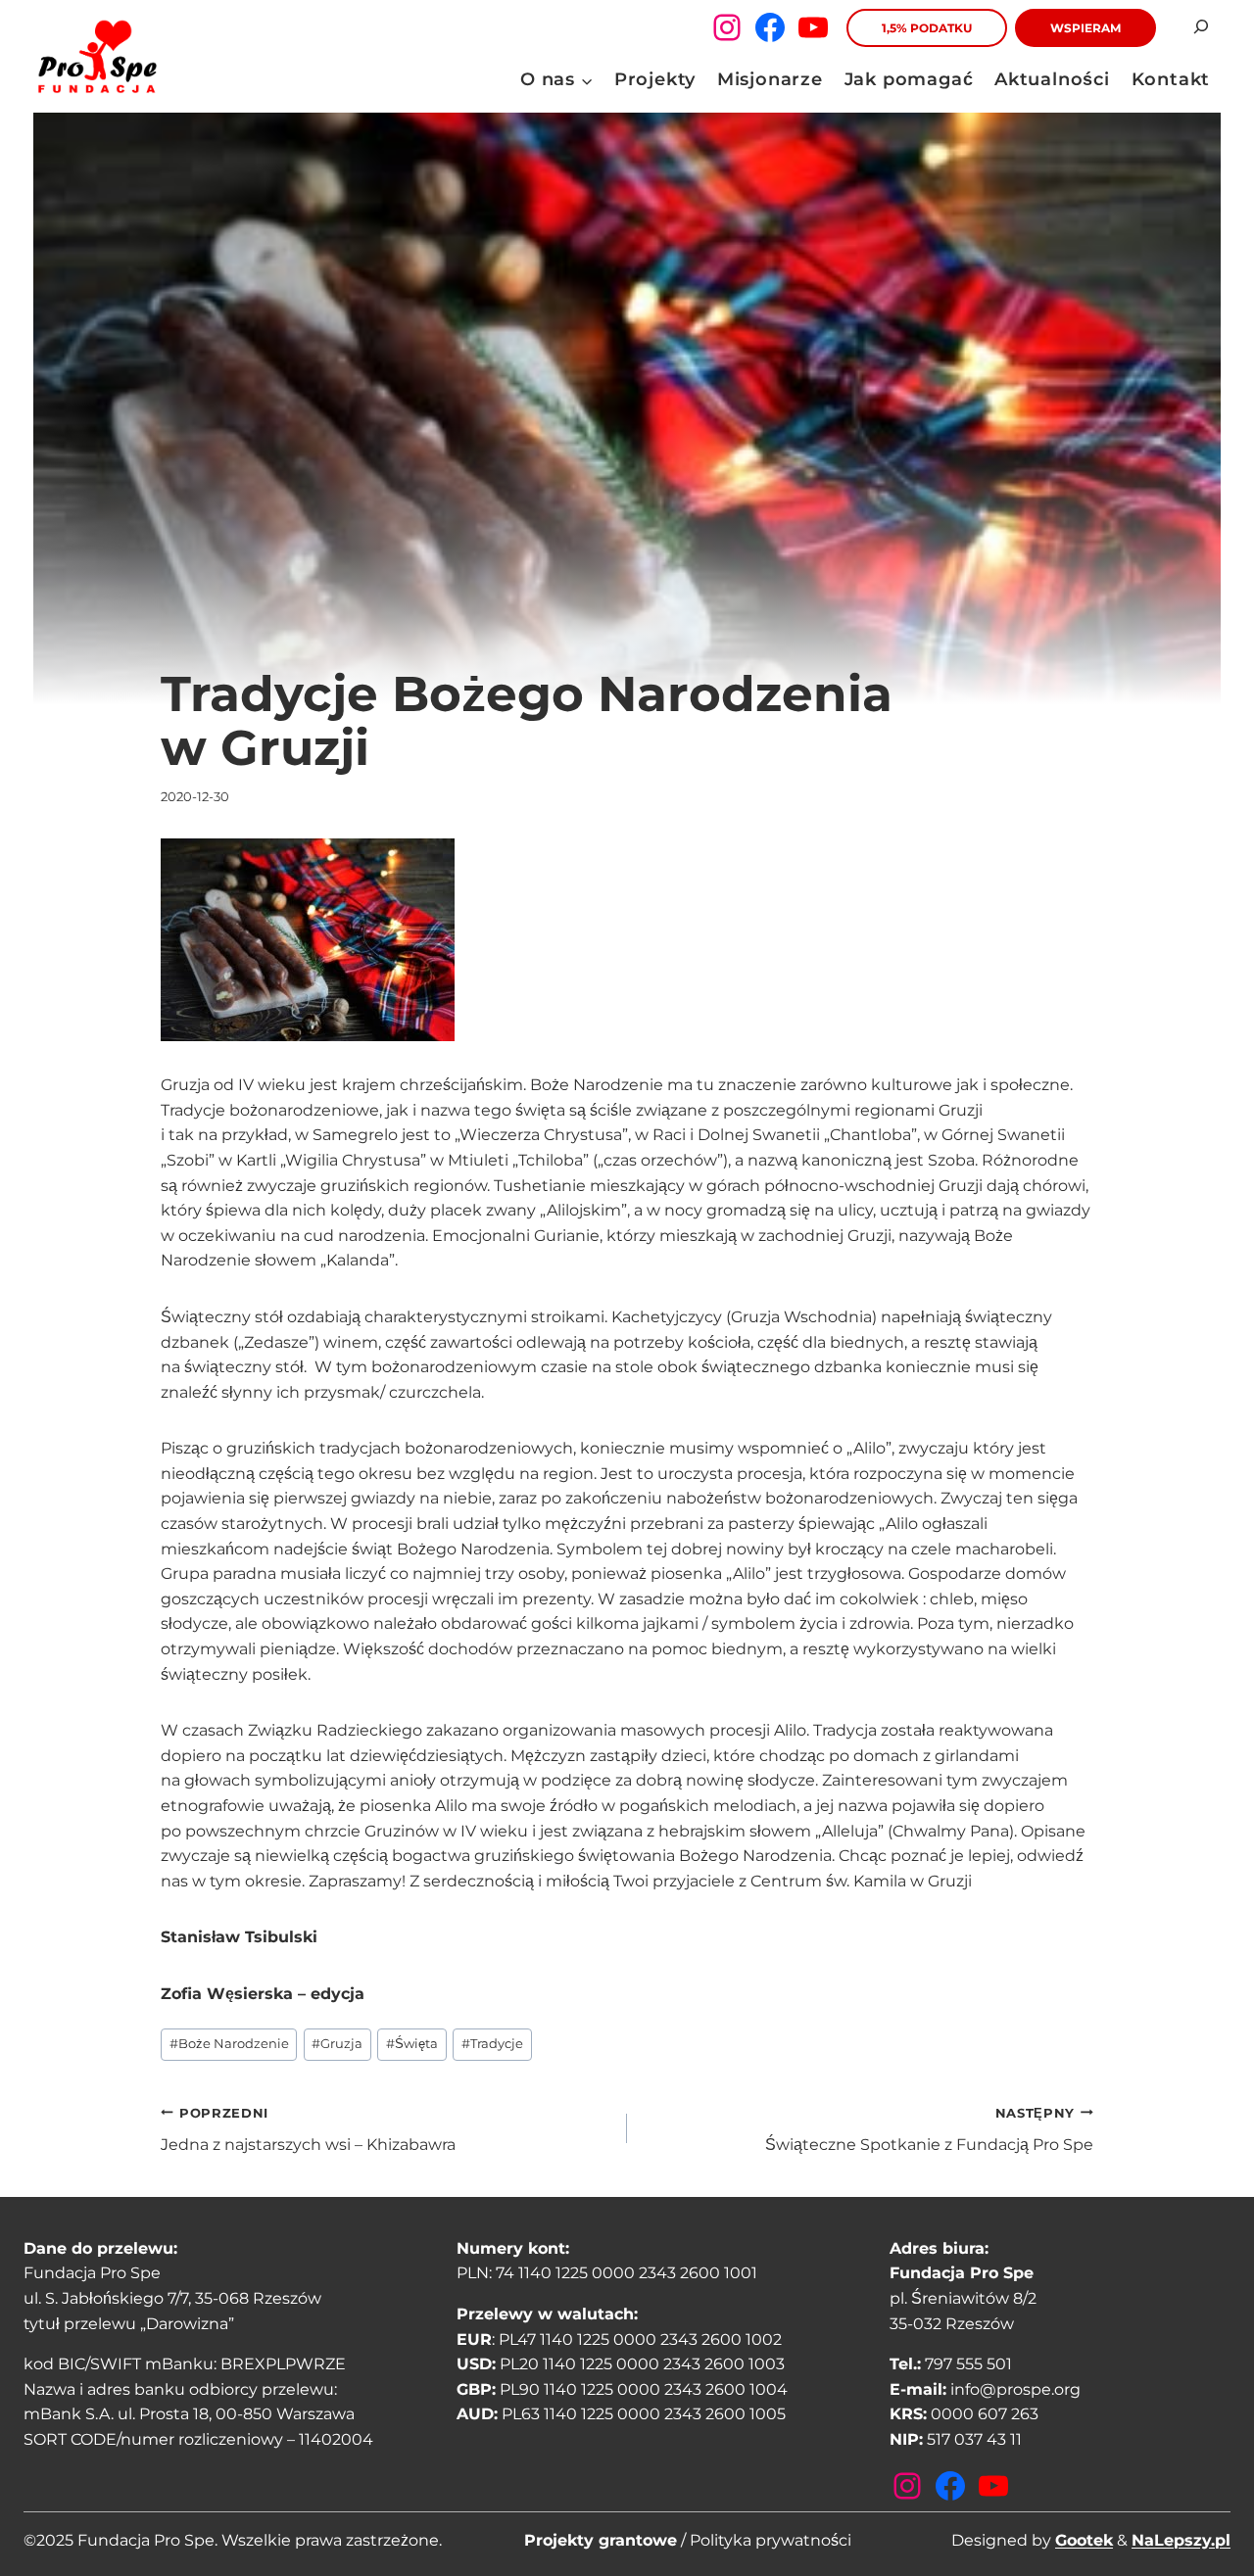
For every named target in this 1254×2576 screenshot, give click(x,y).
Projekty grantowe (601, 2540)
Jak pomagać (909, 79)
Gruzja (337, 2044)
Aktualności (1052, 79)
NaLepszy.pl (1181, 2540)
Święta (412, 2044)
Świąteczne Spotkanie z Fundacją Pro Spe (929, 2130)
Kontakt (1171, 79)
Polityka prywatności (771, 2540)
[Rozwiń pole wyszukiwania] (1201, 27)
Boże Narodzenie (229, 2044)
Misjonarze (770, 79)
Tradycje (492, 2044)
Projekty (655, 79)
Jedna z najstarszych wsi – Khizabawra (308, 2130)
